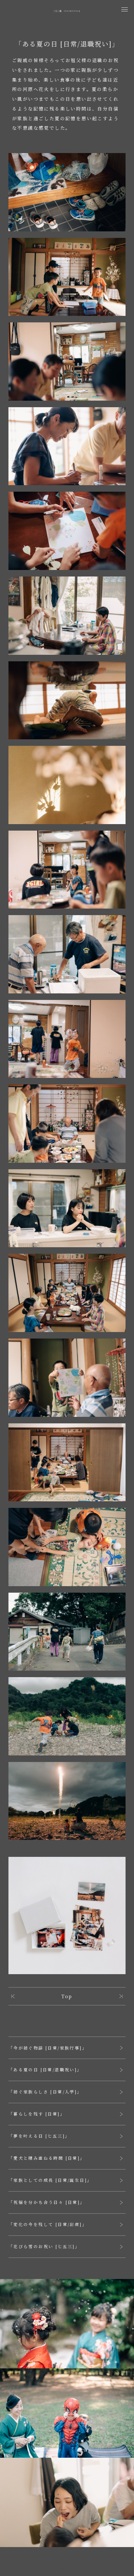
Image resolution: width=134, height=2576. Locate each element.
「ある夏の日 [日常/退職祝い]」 (45, 2070)
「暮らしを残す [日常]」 (37, 2114)
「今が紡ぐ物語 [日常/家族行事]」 (48, 2048)
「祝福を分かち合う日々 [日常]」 (47, 2202)
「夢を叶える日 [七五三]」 (39, 2136)
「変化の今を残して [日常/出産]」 (48, 2224)
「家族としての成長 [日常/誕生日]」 (50, 2180)
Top (67, 1996)
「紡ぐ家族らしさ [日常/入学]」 (45, 2092)
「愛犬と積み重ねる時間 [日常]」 (47, 2158)
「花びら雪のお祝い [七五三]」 (44, 2246)
